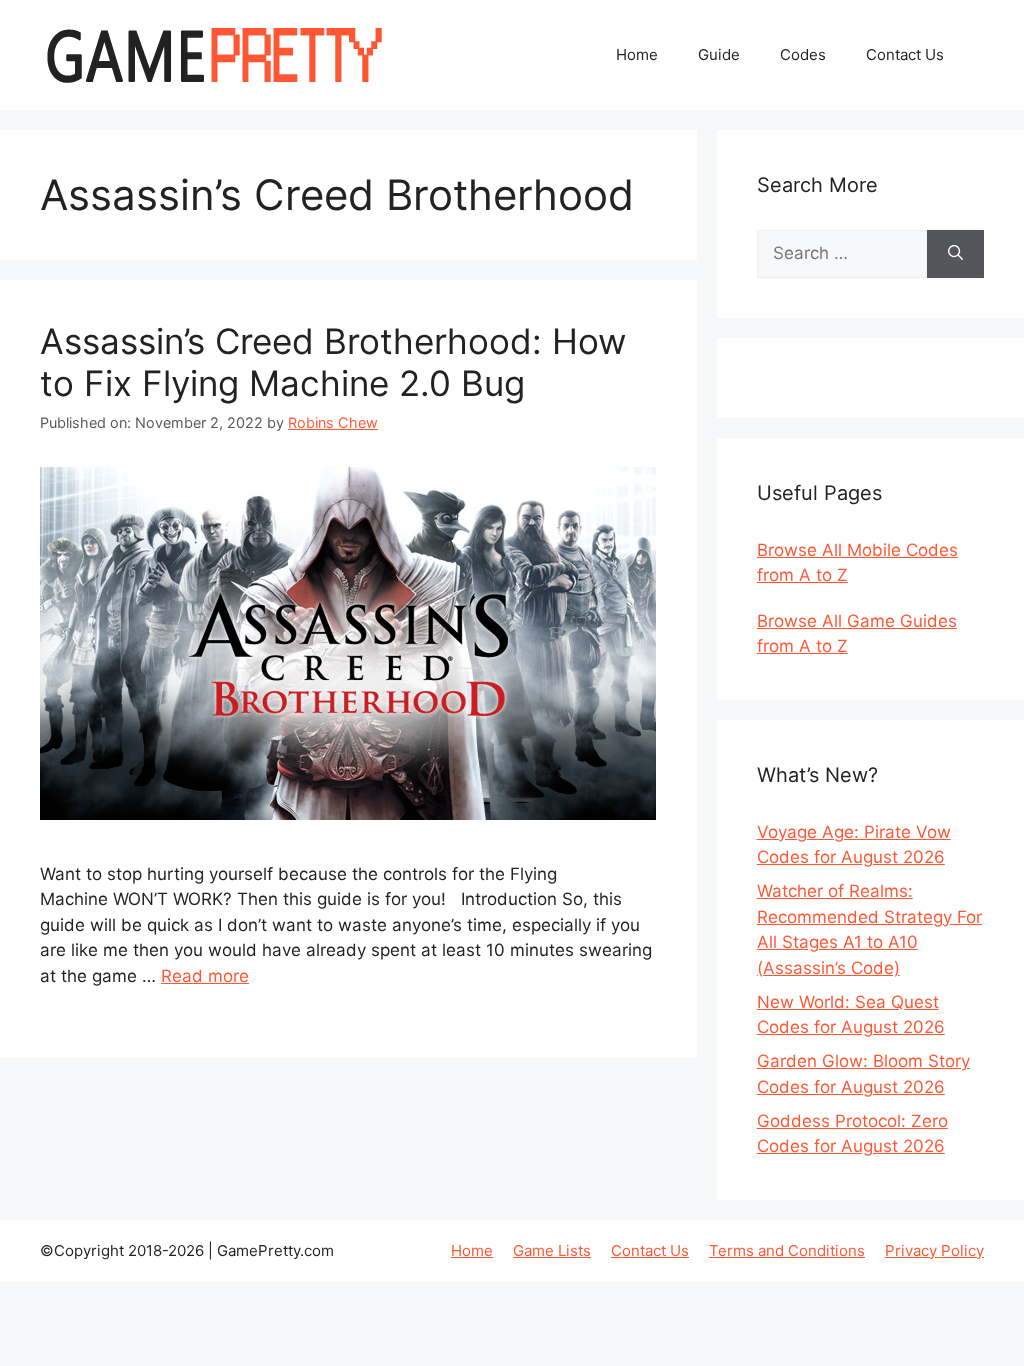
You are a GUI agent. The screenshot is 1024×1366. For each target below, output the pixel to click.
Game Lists (552, 1250)
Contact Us (905, 54)
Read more (205, 976)
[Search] (955, 254)
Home (637, 54)
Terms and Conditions (787, 1250)
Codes (803, 54)
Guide (719, 54)
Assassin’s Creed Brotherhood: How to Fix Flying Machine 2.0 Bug (333, 362)
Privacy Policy (934, 1250)
